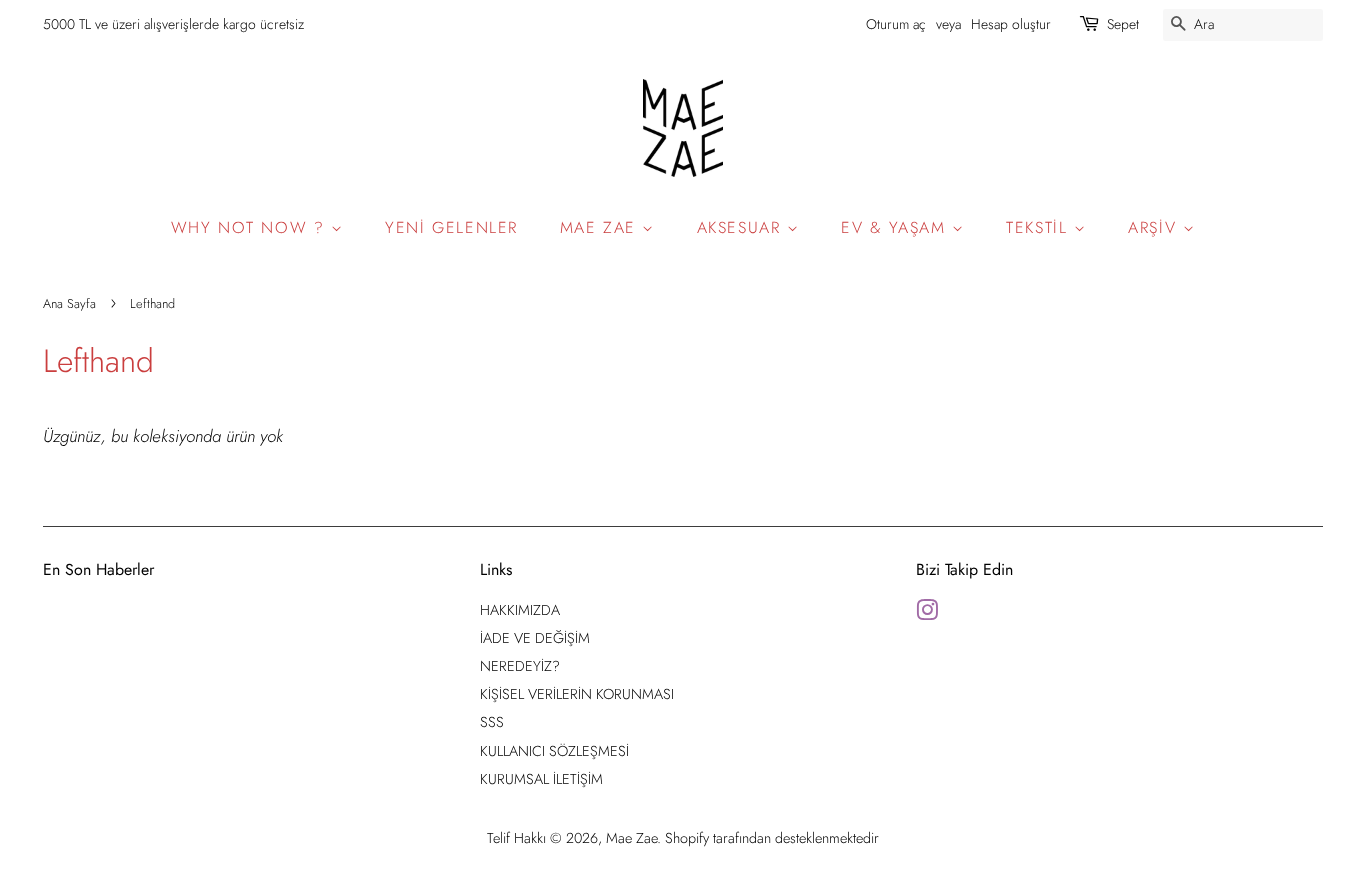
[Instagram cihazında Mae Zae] (927, 614)
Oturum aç (896, 24)
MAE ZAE (601, 227)
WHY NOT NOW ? (251, 227)
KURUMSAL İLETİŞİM (541, 779)
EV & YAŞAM (896, 227)
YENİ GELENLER (451, 227)
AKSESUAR (742, 227)
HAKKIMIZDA (520, 610)
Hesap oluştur (1011, 24)
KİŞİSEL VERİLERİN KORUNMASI (577, 694)
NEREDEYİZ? (520, 666)
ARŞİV (1155, 227)
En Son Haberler (98, 569)
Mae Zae (631, 838)
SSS (492, 722)
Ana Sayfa (69, 303)
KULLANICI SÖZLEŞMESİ (554, 751)
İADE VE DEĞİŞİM (535, 638)
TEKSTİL (1040, 227)
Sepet (1123, 24)
